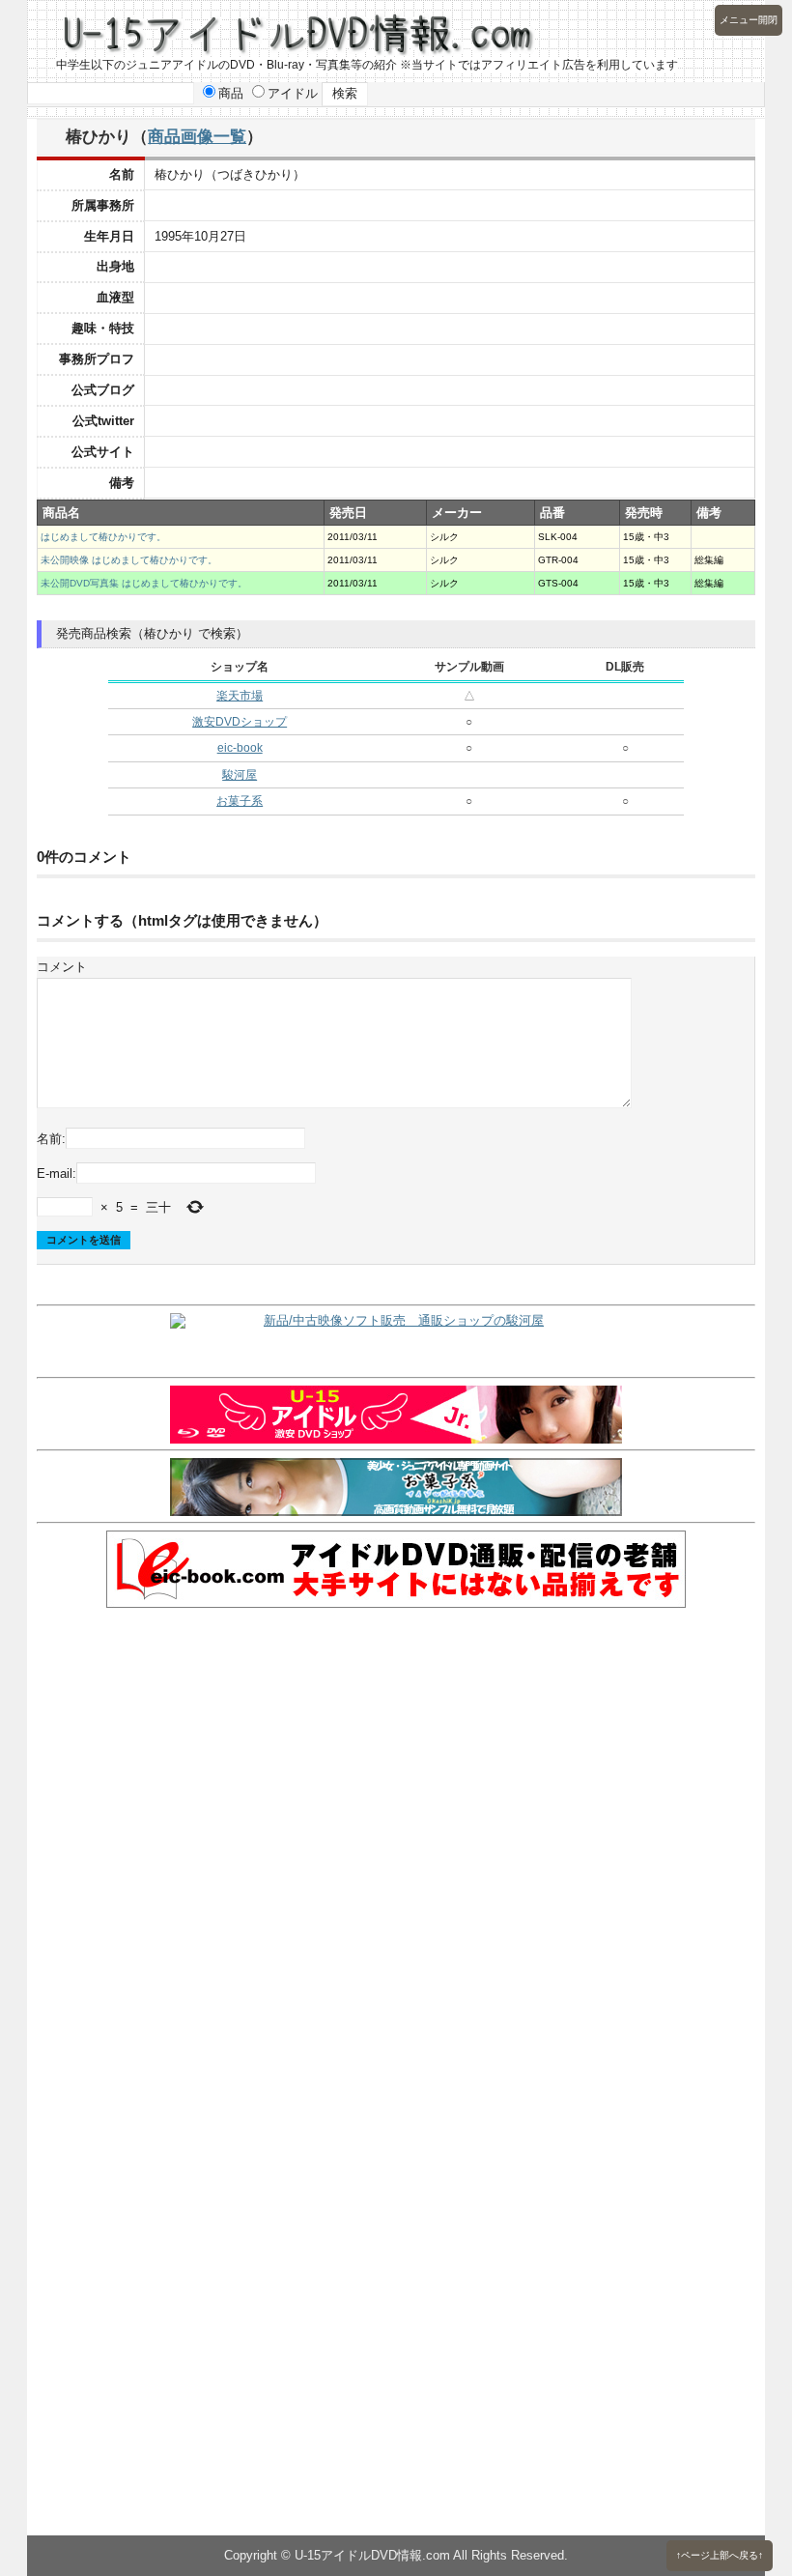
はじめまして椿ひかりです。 (103, 537)
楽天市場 (240, 696)
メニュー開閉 (749, 20)
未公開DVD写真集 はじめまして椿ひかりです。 (144, 583)
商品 (231, 93)
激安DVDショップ (240, 722)
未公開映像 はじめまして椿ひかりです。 (129, 560)
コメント (62, 967)
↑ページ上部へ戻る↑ (720, 2555)
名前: (51, 1139)
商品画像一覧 (197, 136)
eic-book (240, 748)
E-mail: (57, 1174)
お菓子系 (240, 801)
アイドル (293, 93)
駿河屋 (240, 775)
